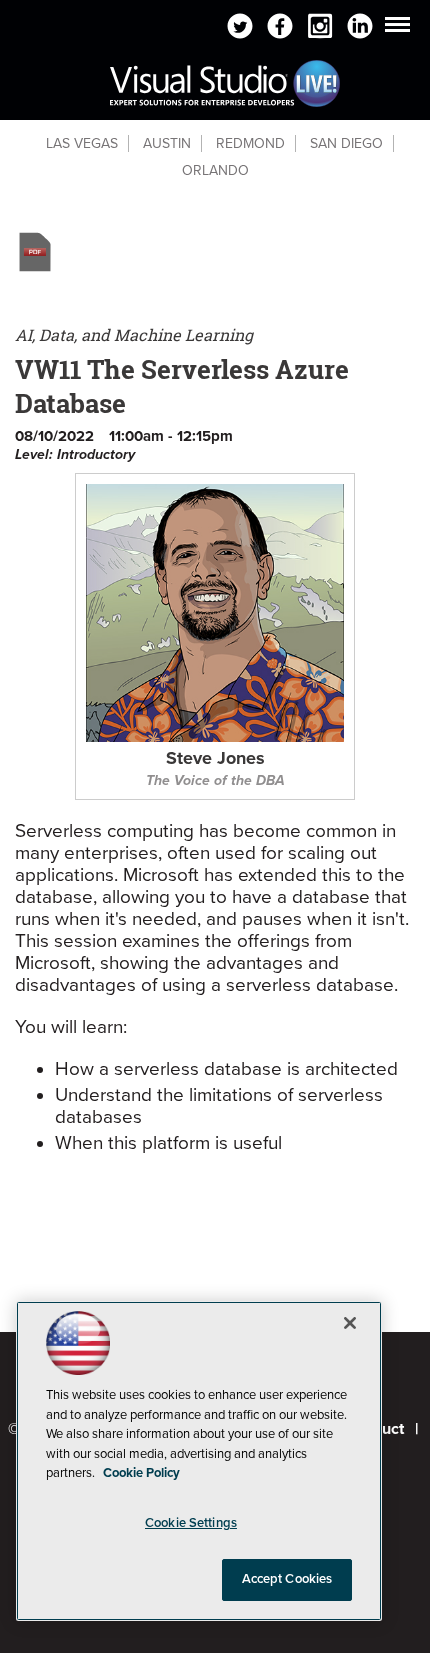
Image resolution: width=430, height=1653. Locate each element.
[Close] (350, 1323)
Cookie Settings (191, 1523)
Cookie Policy (141, 1473)
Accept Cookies (287, 1579)
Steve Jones (215, 759)
